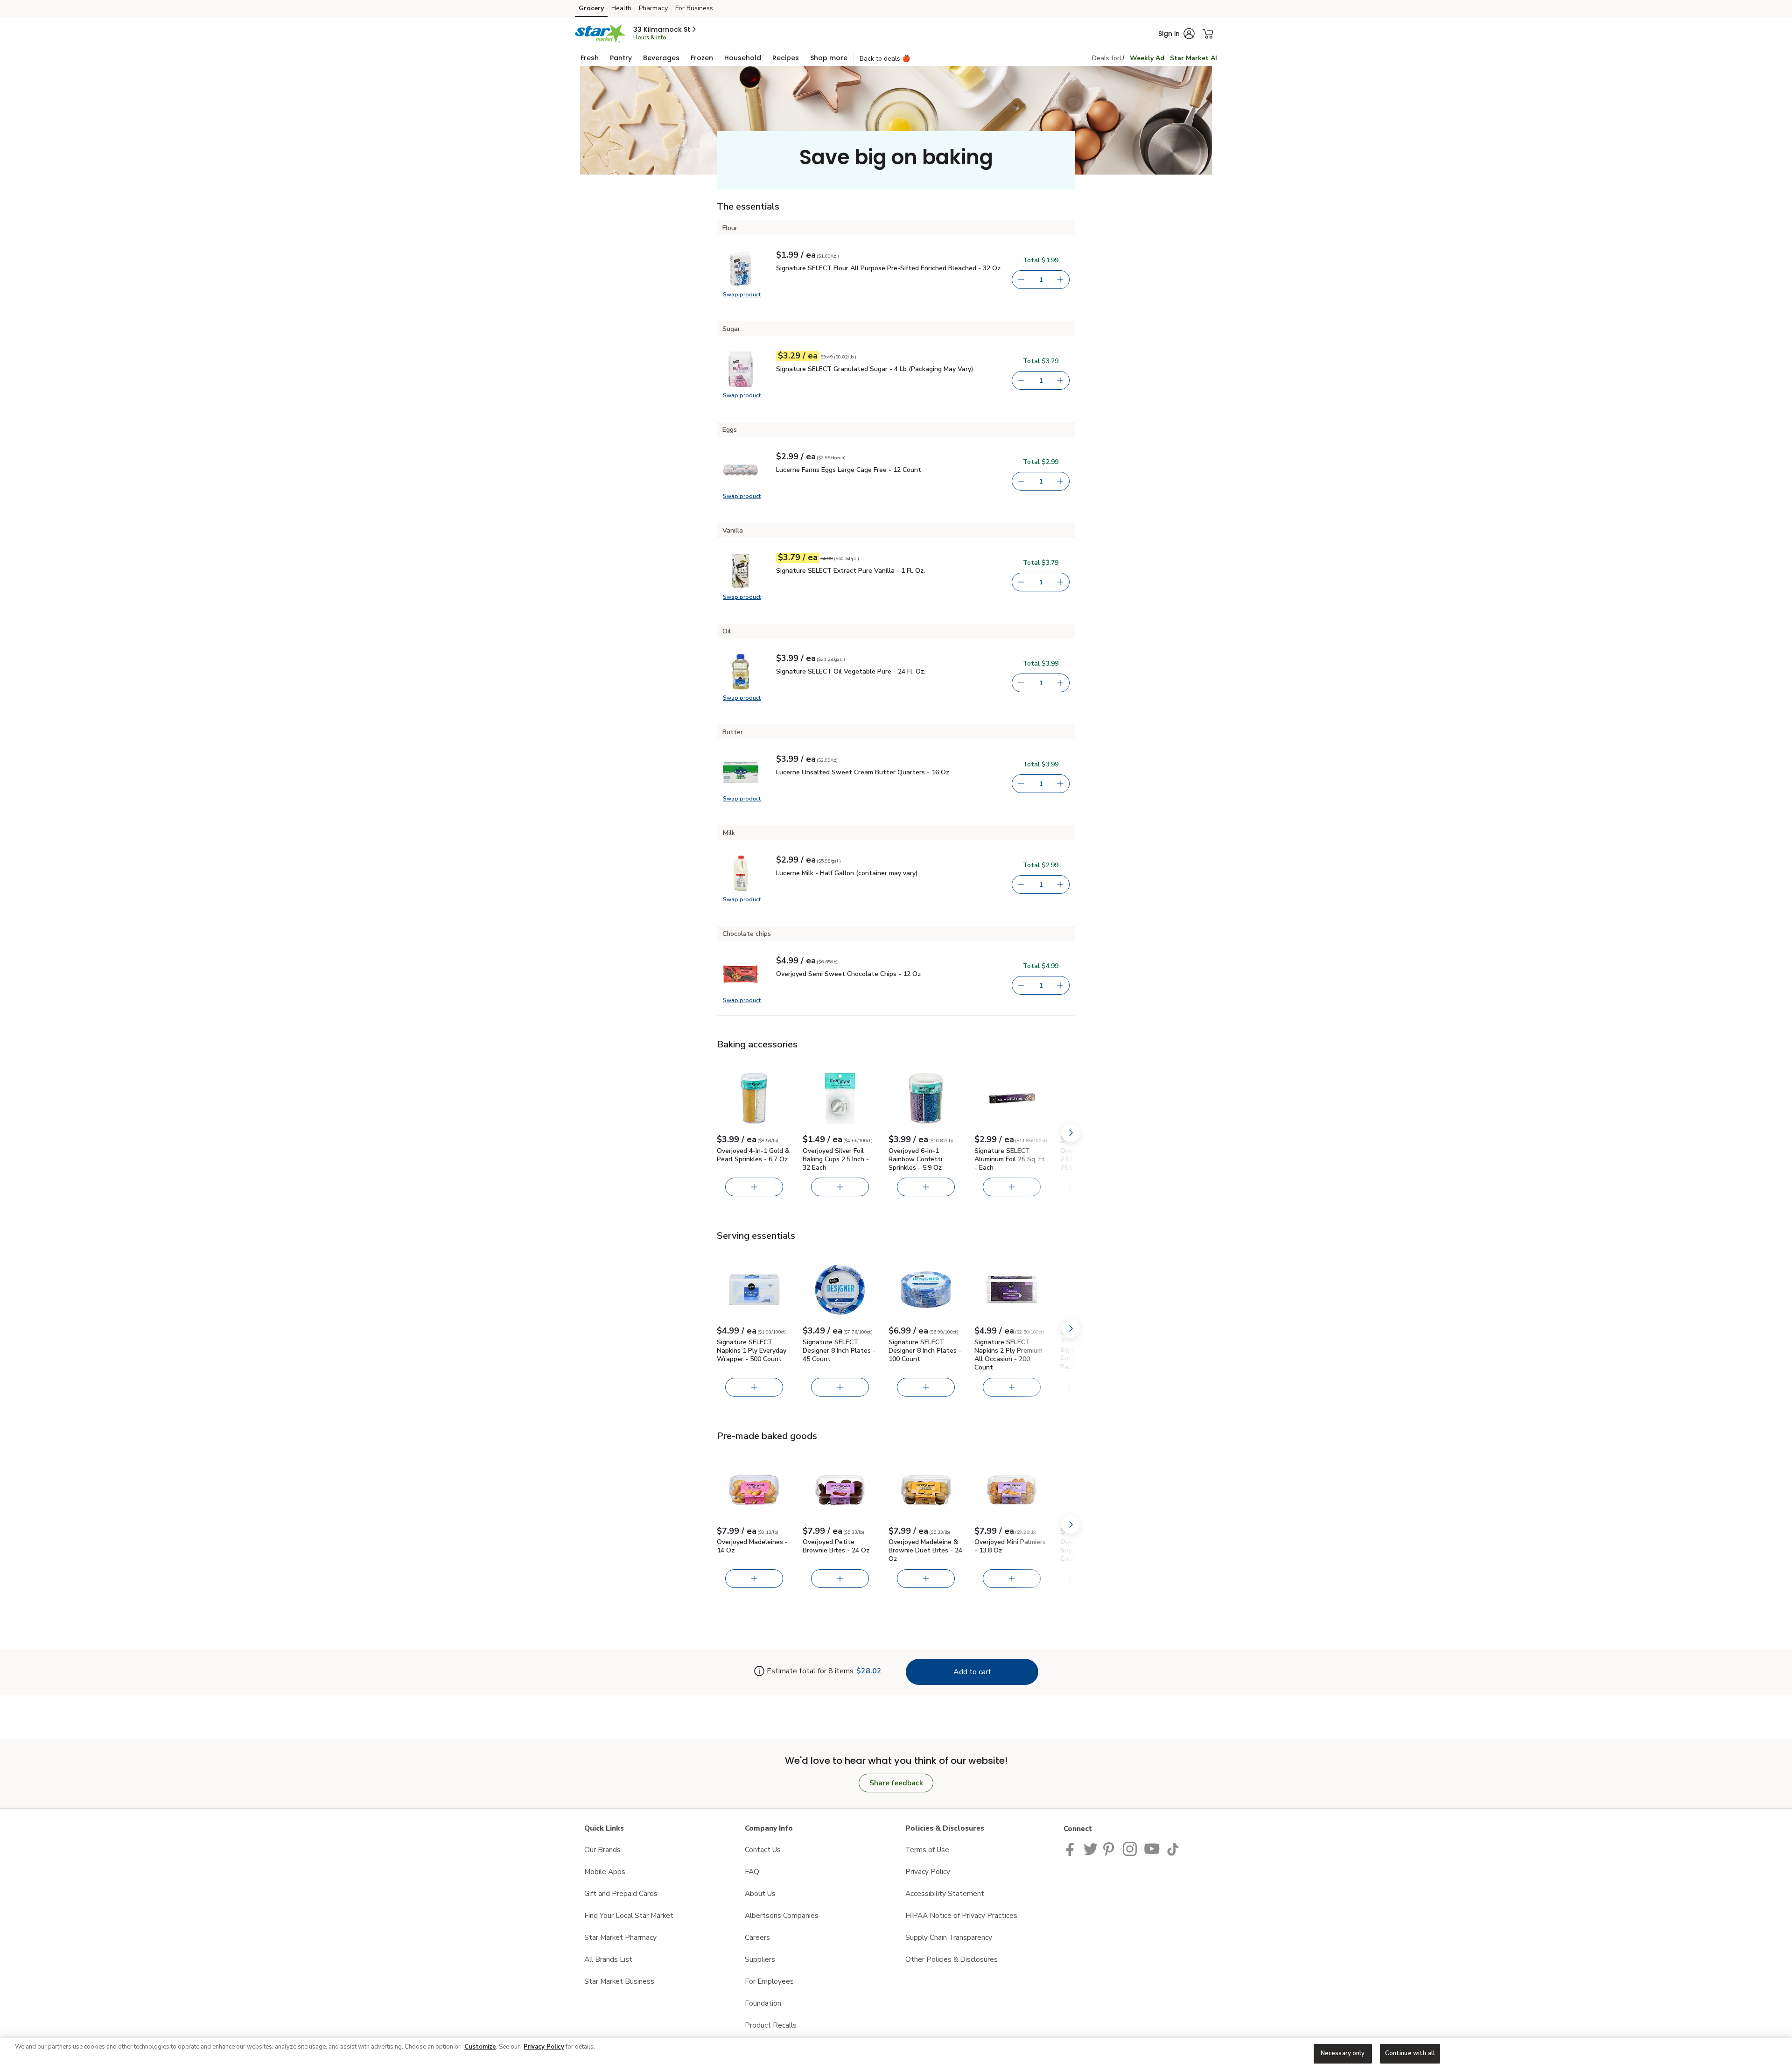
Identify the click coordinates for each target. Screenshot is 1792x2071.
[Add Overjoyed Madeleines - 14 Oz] (754, 1579)
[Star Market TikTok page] (1173, 1848)
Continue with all (1410, 2053)
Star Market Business (619, 1981)
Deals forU (1108, 58)
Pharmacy (653, 8)
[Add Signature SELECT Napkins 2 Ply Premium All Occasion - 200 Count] (1012, 1387)
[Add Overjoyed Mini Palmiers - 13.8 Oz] (1012, 1579)
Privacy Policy (928, 1871)
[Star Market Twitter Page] (1091, 1848)
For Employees (769, 1981)
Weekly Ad (1147, 58)
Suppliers (760, 1959)
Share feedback (896, 1783)
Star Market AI (1193, 58)
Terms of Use (927, 1850)
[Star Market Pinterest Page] (1110, 1848)
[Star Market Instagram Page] (1130, 1848)
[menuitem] (590, 58)
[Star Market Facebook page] (1072, 1848)
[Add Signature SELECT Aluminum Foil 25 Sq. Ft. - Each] (1012, 1187)
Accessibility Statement (945, 1893)
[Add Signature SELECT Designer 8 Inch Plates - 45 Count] (840, 1387)
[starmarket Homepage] (600, 34)
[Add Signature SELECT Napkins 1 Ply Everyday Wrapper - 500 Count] (754, 1387)
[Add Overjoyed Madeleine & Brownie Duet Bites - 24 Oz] (926, 1579)
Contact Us (763, 1850)
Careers (757, 1937)
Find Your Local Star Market (629, 1915)
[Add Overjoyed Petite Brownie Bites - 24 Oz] (840, 1579)
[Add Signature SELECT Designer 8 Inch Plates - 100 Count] (926, 1387)
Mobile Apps (605, 1871)
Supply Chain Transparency (949, 1937)
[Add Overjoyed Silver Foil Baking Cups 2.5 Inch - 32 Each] (840, 1187)
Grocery (591, 8)
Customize (480, 2047)
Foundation (763, 2003)
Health (621, 8)
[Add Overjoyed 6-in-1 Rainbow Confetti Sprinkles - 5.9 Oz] (926, 1187)
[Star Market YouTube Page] (1152, 1848)
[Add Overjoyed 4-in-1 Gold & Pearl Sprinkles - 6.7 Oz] (754, 1187)
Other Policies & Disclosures (952, 1959)
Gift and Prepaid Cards (621, 1893)
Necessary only (1343, 2053)
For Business (694, 8)
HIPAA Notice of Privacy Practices (961, 1915)
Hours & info (650, 37)
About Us (760, 1893)
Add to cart (972, 1672)
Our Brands (602, 1850)
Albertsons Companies (782, 1915)
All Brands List (608, 1959)
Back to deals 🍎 (885, 59)
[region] (896, 2054)
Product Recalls (771, 2025)
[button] (665, 29)
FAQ (752, 1871)
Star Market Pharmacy (620, 1937)
